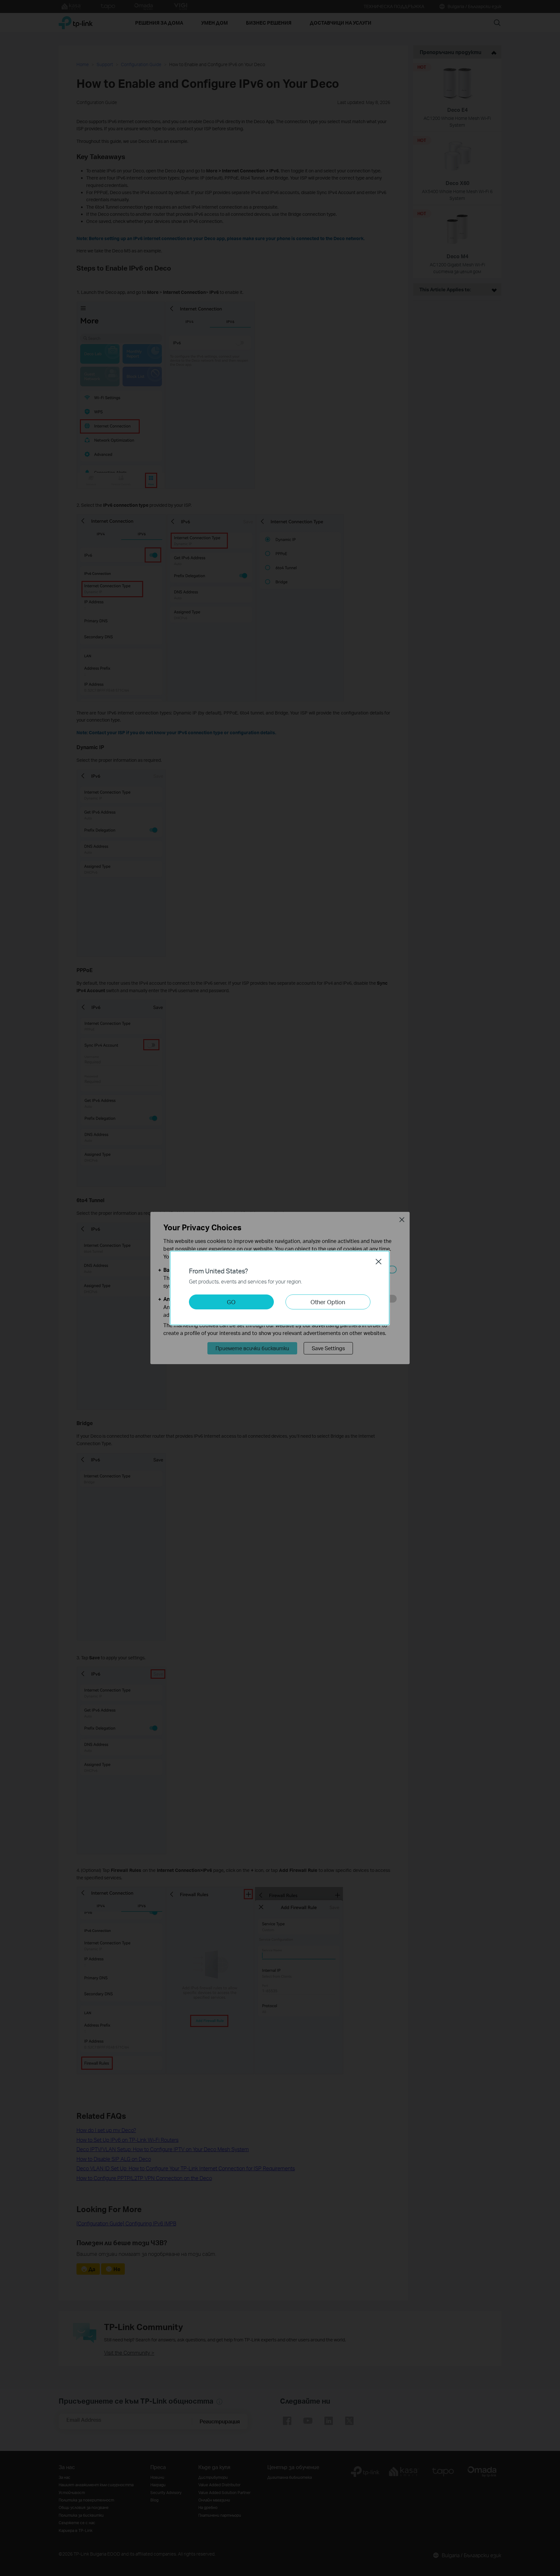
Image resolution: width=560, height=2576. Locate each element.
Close (379, 1261)
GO (231, 1302)
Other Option (328, 1302)
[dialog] (280, 1288)
